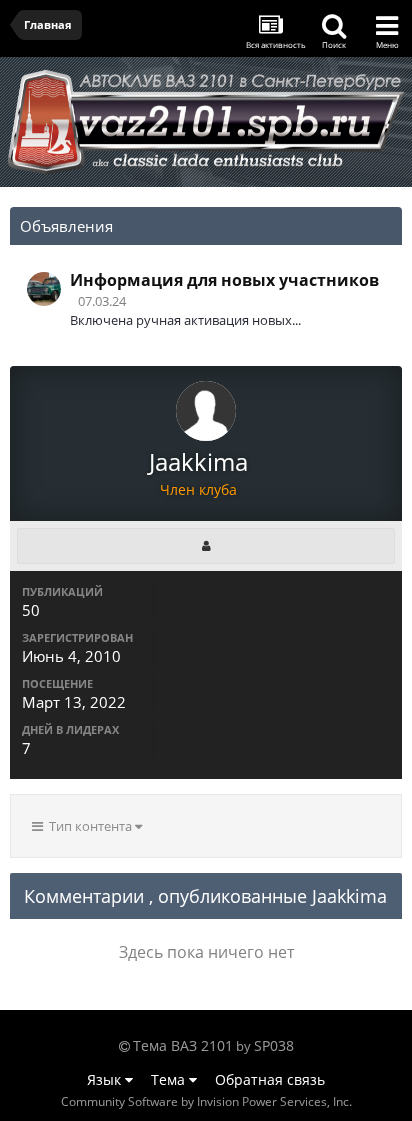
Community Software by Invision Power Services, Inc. (206, 1101)
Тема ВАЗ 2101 (183, 1045)
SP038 (274, 1045)
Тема (170, 1079)
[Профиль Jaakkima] (206, 546)
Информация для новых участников (224, 280)
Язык (106, 1079)
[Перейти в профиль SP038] (44, 289)
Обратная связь (270, 1079)
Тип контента (89, 826)
